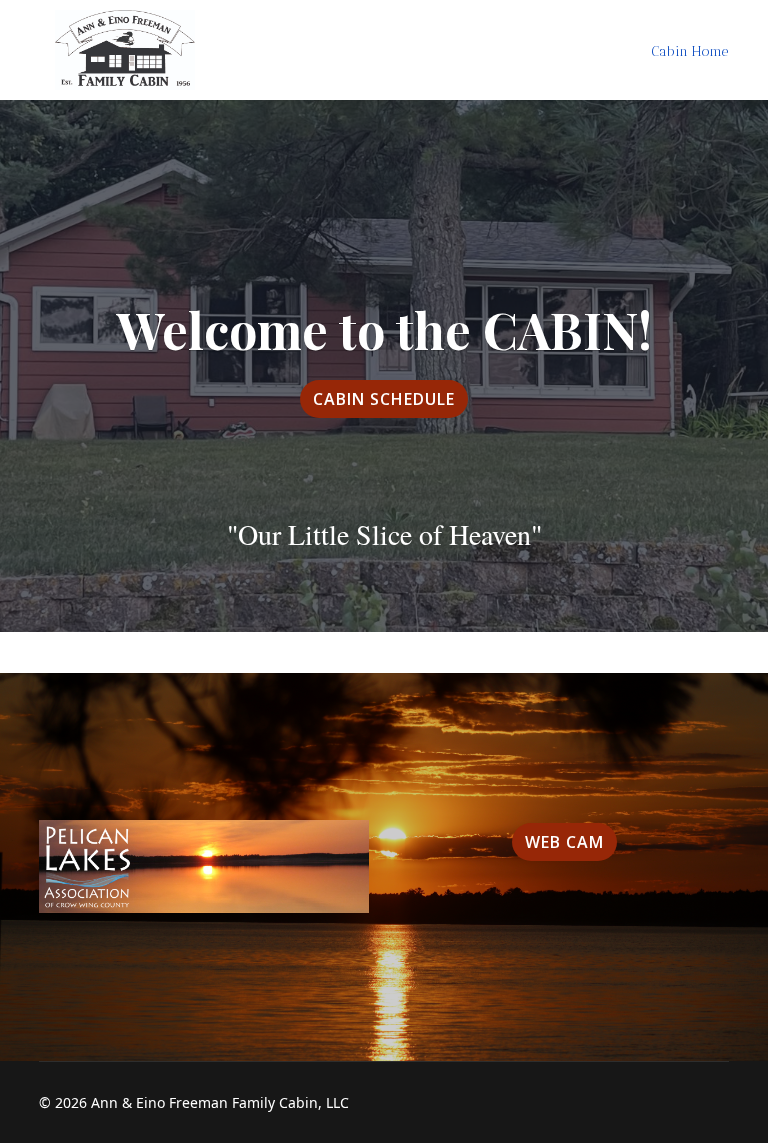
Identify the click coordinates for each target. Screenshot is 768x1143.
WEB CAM (564, 842)
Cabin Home (689, 51)
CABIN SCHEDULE (384, 399)
